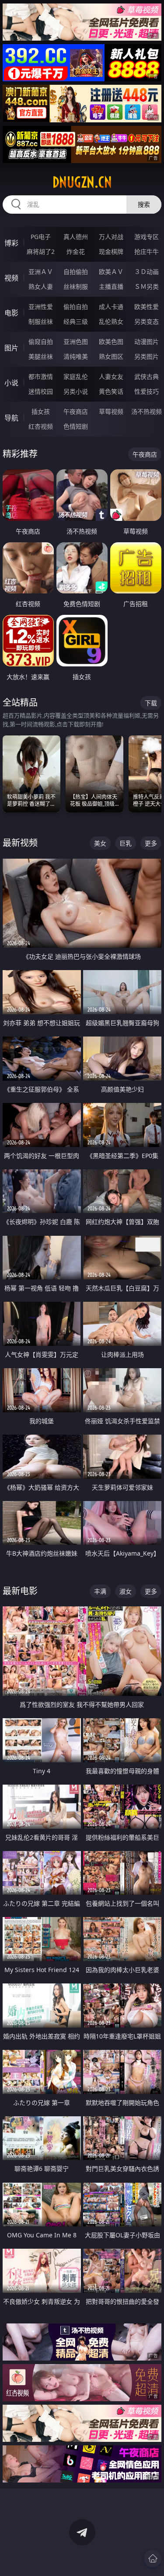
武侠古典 (147, 376)
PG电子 (41, 237)
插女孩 (41, 411)
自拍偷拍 (76, 272)
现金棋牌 (111, 251)
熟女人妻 (41, 286)
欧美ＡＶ (111, 272)
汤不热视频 (147, 411)
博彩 (11, 243)
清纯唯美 (76, 356)
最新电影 (20, 1591)
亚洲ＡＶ (41, 272)
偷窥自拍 (41, 342)
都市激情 (41, 376)
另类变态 (147, 321)
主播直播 (111, 286)
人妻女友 (111, 376)
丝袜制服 (76, 286)
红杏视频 (41, 426)
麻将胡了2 (41, 251)
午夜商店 (76, 411)
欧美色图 (111, 342)
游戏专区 (147, 237)
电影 (11, 313)
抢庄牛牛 (147, 251)
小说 (11, 383)
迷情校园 (41, 391)
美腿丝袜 (41, 356)
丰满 (100, 1591)
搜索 (144, 204)
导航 (11, 418)
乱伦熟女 (111, 321)
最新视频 (20, 843)
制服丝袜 (41, 321)
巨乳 (126, 843)
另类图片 (147, 356)
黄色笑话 (111, 391)
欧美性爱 (147, 307)
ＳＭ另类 (147, 286)
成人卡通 (111, 307)
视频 (11, 278)
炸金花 (76, 251)
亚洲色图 (76, 342)
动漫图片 (147, 342)
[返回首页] (153, 2559)
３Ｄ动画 (147, 272)
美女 (100, 843)
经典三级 (76, 321)
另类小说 (76, 391)
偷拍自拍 (76, 307)
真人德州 (76, 237)
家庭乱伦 (76, 376)
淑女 (126, 1591)
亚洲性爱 (41, 307)
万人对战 (111, 237)
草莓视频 (111, 411)
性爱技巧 (147, 391)
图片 (11, 348)
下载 (151, 703)
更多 (151, 843)
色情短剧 (76, 426)
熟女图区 (111, 356)
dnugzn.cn (82, 182)
